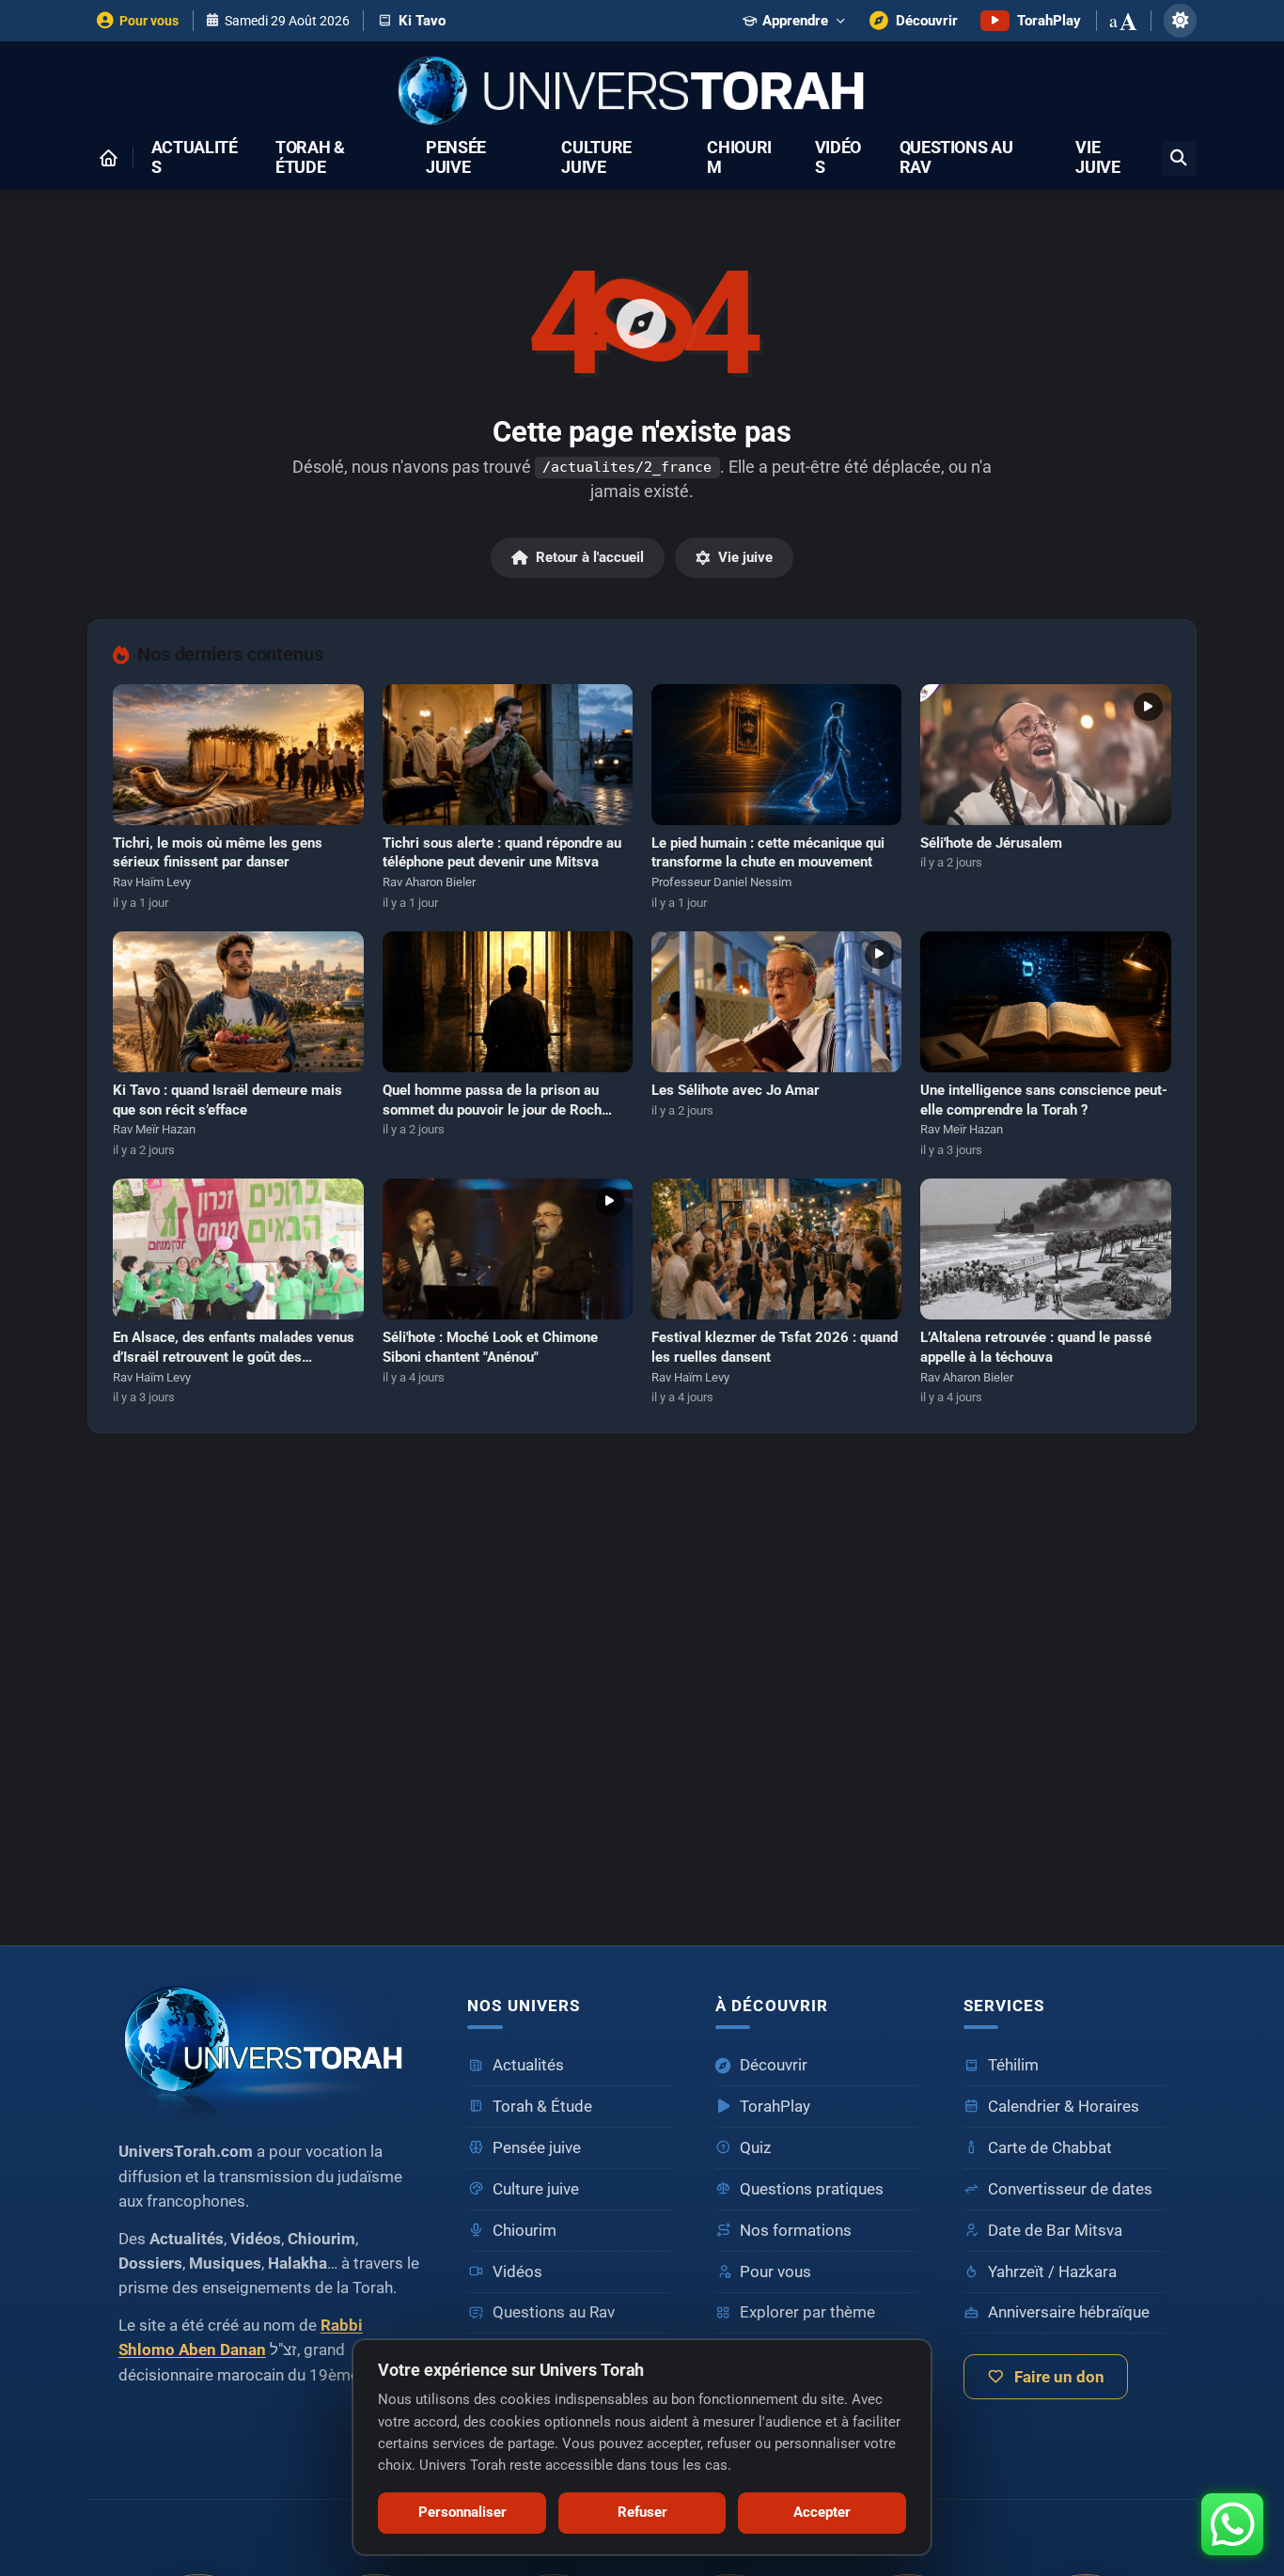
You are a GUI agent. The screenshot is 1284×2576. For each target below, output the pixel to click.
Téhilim (1013, 2065)
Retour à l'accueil (590, 557)
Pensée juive (456, 158)
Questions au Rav (956, 158)
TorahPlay (775, 2107)
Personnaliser (462, 2512)
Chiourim (739, 158)
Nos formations (796, 2231)
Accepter (822, 2512)
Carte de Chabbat (1050, 2148)
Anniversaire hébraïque (1069, 2312)
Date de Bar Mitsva (1055, 2231)
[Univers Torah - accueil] (270, 2046)
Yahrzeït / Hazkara (1052, 2272)
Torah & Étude (310, 158)
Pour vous (775, 2272)
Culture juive (596, 158)
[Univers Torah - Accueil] (642, 93)
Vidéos (838, 158)
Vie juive (1097, 158)
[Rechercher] (1179, 158)
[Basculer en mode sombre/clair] (1180, 20)
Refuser (642, 2512)
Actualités (195, 158)
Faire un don (1059, 2377)
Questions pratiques (812, 2189)
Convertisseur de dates (1070, 2189)
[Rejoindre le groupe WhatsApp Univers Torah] (1232, 2524)
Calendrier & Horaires (1064, 2107)
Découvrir (774, 2065)
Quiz (755, 2148)
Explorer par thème (807, 2312)
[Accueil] (108, 158)
